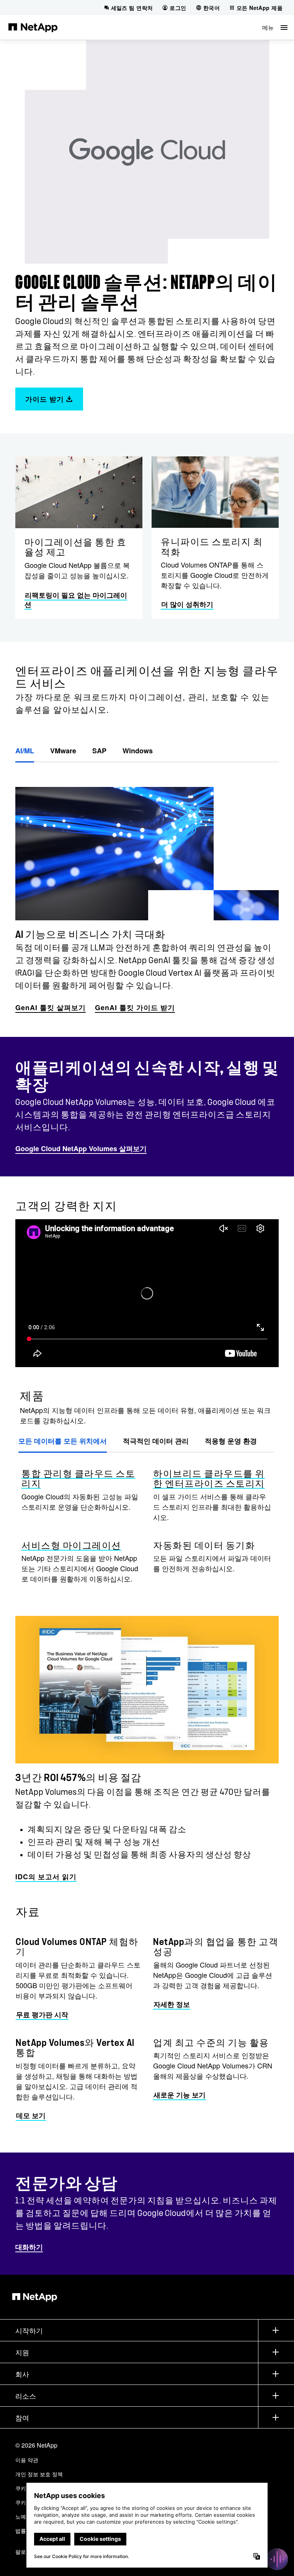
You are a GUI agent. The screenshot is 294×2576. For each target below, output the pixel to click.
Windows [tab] (138, 751)
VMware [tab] (63, 751)
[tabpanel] (147, 889)
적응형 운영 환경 (231, 1441)
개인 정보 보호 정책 (39, 2474)
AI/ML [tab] (25, 751)
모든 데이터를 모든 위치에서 (63, 1441)
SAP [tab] (99, 751)
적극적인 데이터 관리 (156, 1441)
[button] (275, 27)
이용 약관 (27, 2460)
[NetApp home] (33, 27)
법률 (21, 2531)
